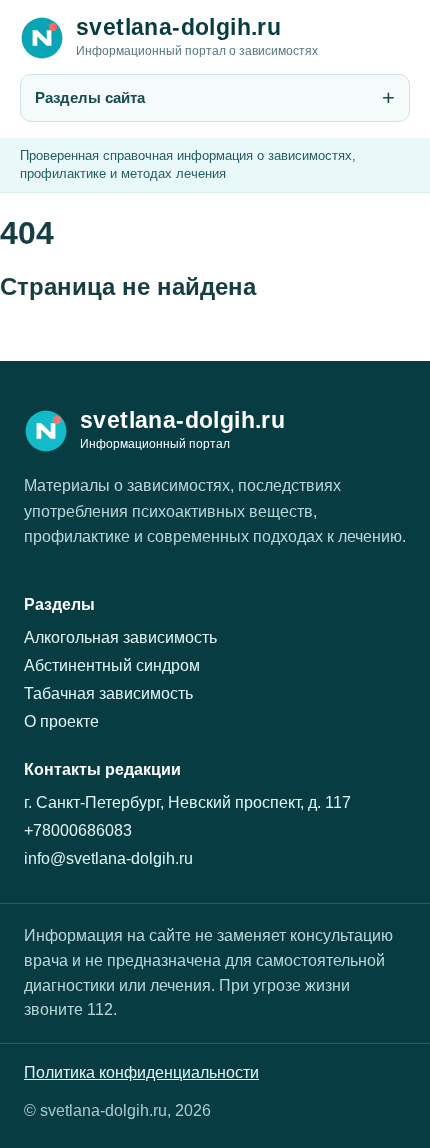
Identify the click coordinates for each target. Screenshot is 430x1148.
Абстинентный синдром (112, 665)
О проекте (61, 721)
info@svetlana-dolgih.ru (108, 858)
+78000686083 (78, 830)
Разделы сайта (90, 97)
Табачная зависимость (108, 693)
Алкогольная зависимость (120, 637)
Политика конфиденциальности (141, 1072)
